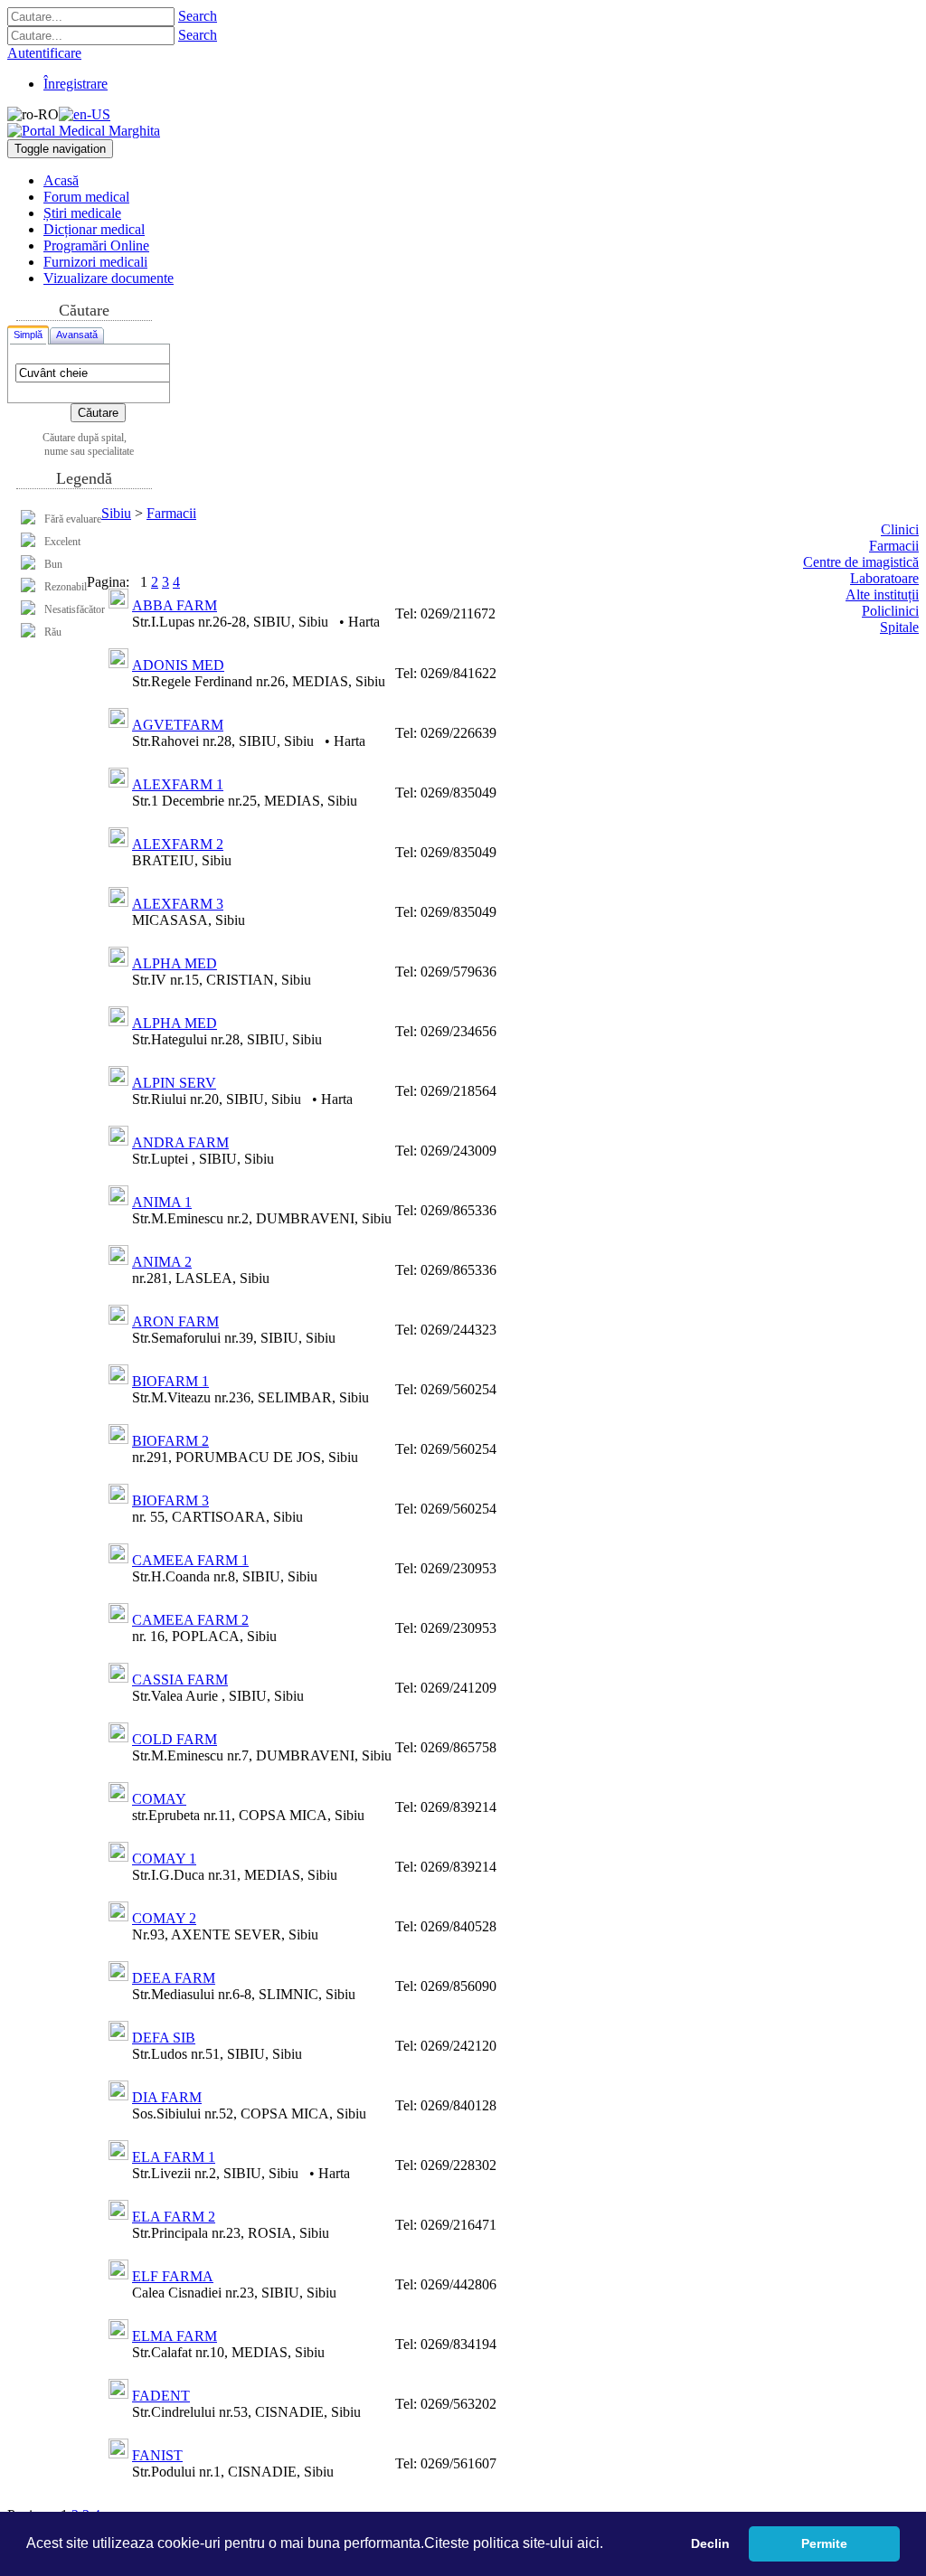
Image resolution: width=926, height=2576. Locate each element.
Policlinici (890, 611)
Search (198, 16)
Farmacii (171, 513)
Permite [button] (824, 2543)
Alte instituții (882, 594)
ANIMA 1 (162, 1202)
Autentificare (44, 53)
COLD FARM (175, 1739)
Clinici (900, 529)
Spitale (899, 627)
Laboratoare (884, 578)
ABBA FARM (175, 605)
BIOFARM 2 (170, 1441)
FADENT (161, 2396)
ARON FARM (175, 1321)
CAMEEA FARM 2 (190, 1620)
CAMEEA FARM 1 (190, 1560)
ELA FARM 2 (174, 2217)
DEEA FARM (174, 1978)
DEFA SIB (164, 2038)
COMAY (159, 1799)
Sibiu (116, 513)
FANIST (157, 2455)
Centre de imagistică (861, 562)
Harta (364, 622)
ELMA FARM (175, 2336)
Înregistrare (76, 84)
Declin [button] (710, 2543)
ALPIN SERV (174, 1083)
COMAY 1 (164, 1859)
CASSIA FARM (180, 1680)
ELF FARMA (173, 2276)
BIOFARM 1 (170, 1381)
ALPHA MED (175, 963)
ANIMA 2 (162, 1262)
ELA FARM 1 (174, 2157)
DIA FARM (167, 2097)
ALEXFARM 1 (178, 784)
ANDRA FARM (180, 1142)
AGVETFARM (178, 725)
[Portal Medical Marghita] (84, 131)
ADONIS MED (178, 665)
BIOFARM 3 (170, 1500)
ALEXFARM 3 (178, 904)
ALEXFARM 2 (178, 844)
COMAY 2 (164, 1918)
